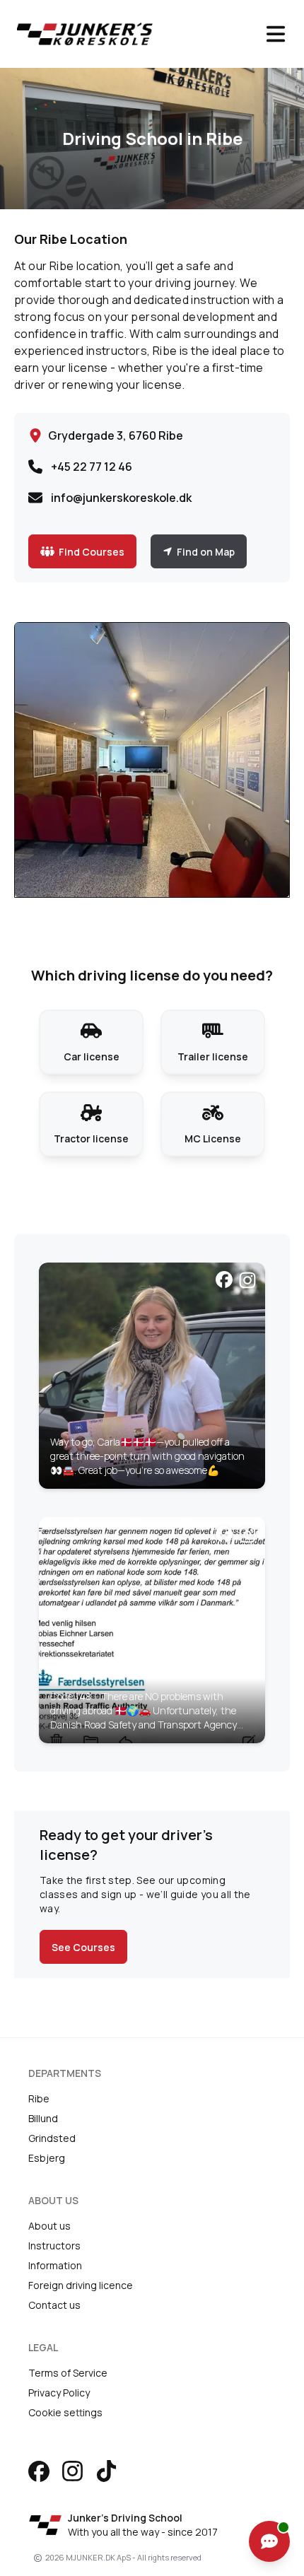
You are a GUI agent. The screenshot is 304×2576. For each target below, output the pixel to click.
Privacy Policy (59, 2393)
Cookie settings (65, 2412)
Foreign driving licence (81, 2285)
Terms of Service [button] (68, 2373)
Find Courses (92, 552)
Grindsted (52, 2138)
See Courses (83, 1947)
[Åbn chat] (269, 2541)
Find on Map (206, 552)
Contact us (54, 2305)
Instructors (54, 2246)
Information (55, 2265)
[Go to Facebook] (39, 2471)
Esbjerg (47, 2158)
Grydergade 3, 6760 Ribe (116, 435)
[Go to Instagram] (72, 2471)
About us (49, 2226)
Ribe (39, 2098)
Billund (43, 2118)
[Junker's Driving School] (129, 34)
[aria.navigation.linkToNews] (152, 1376)
